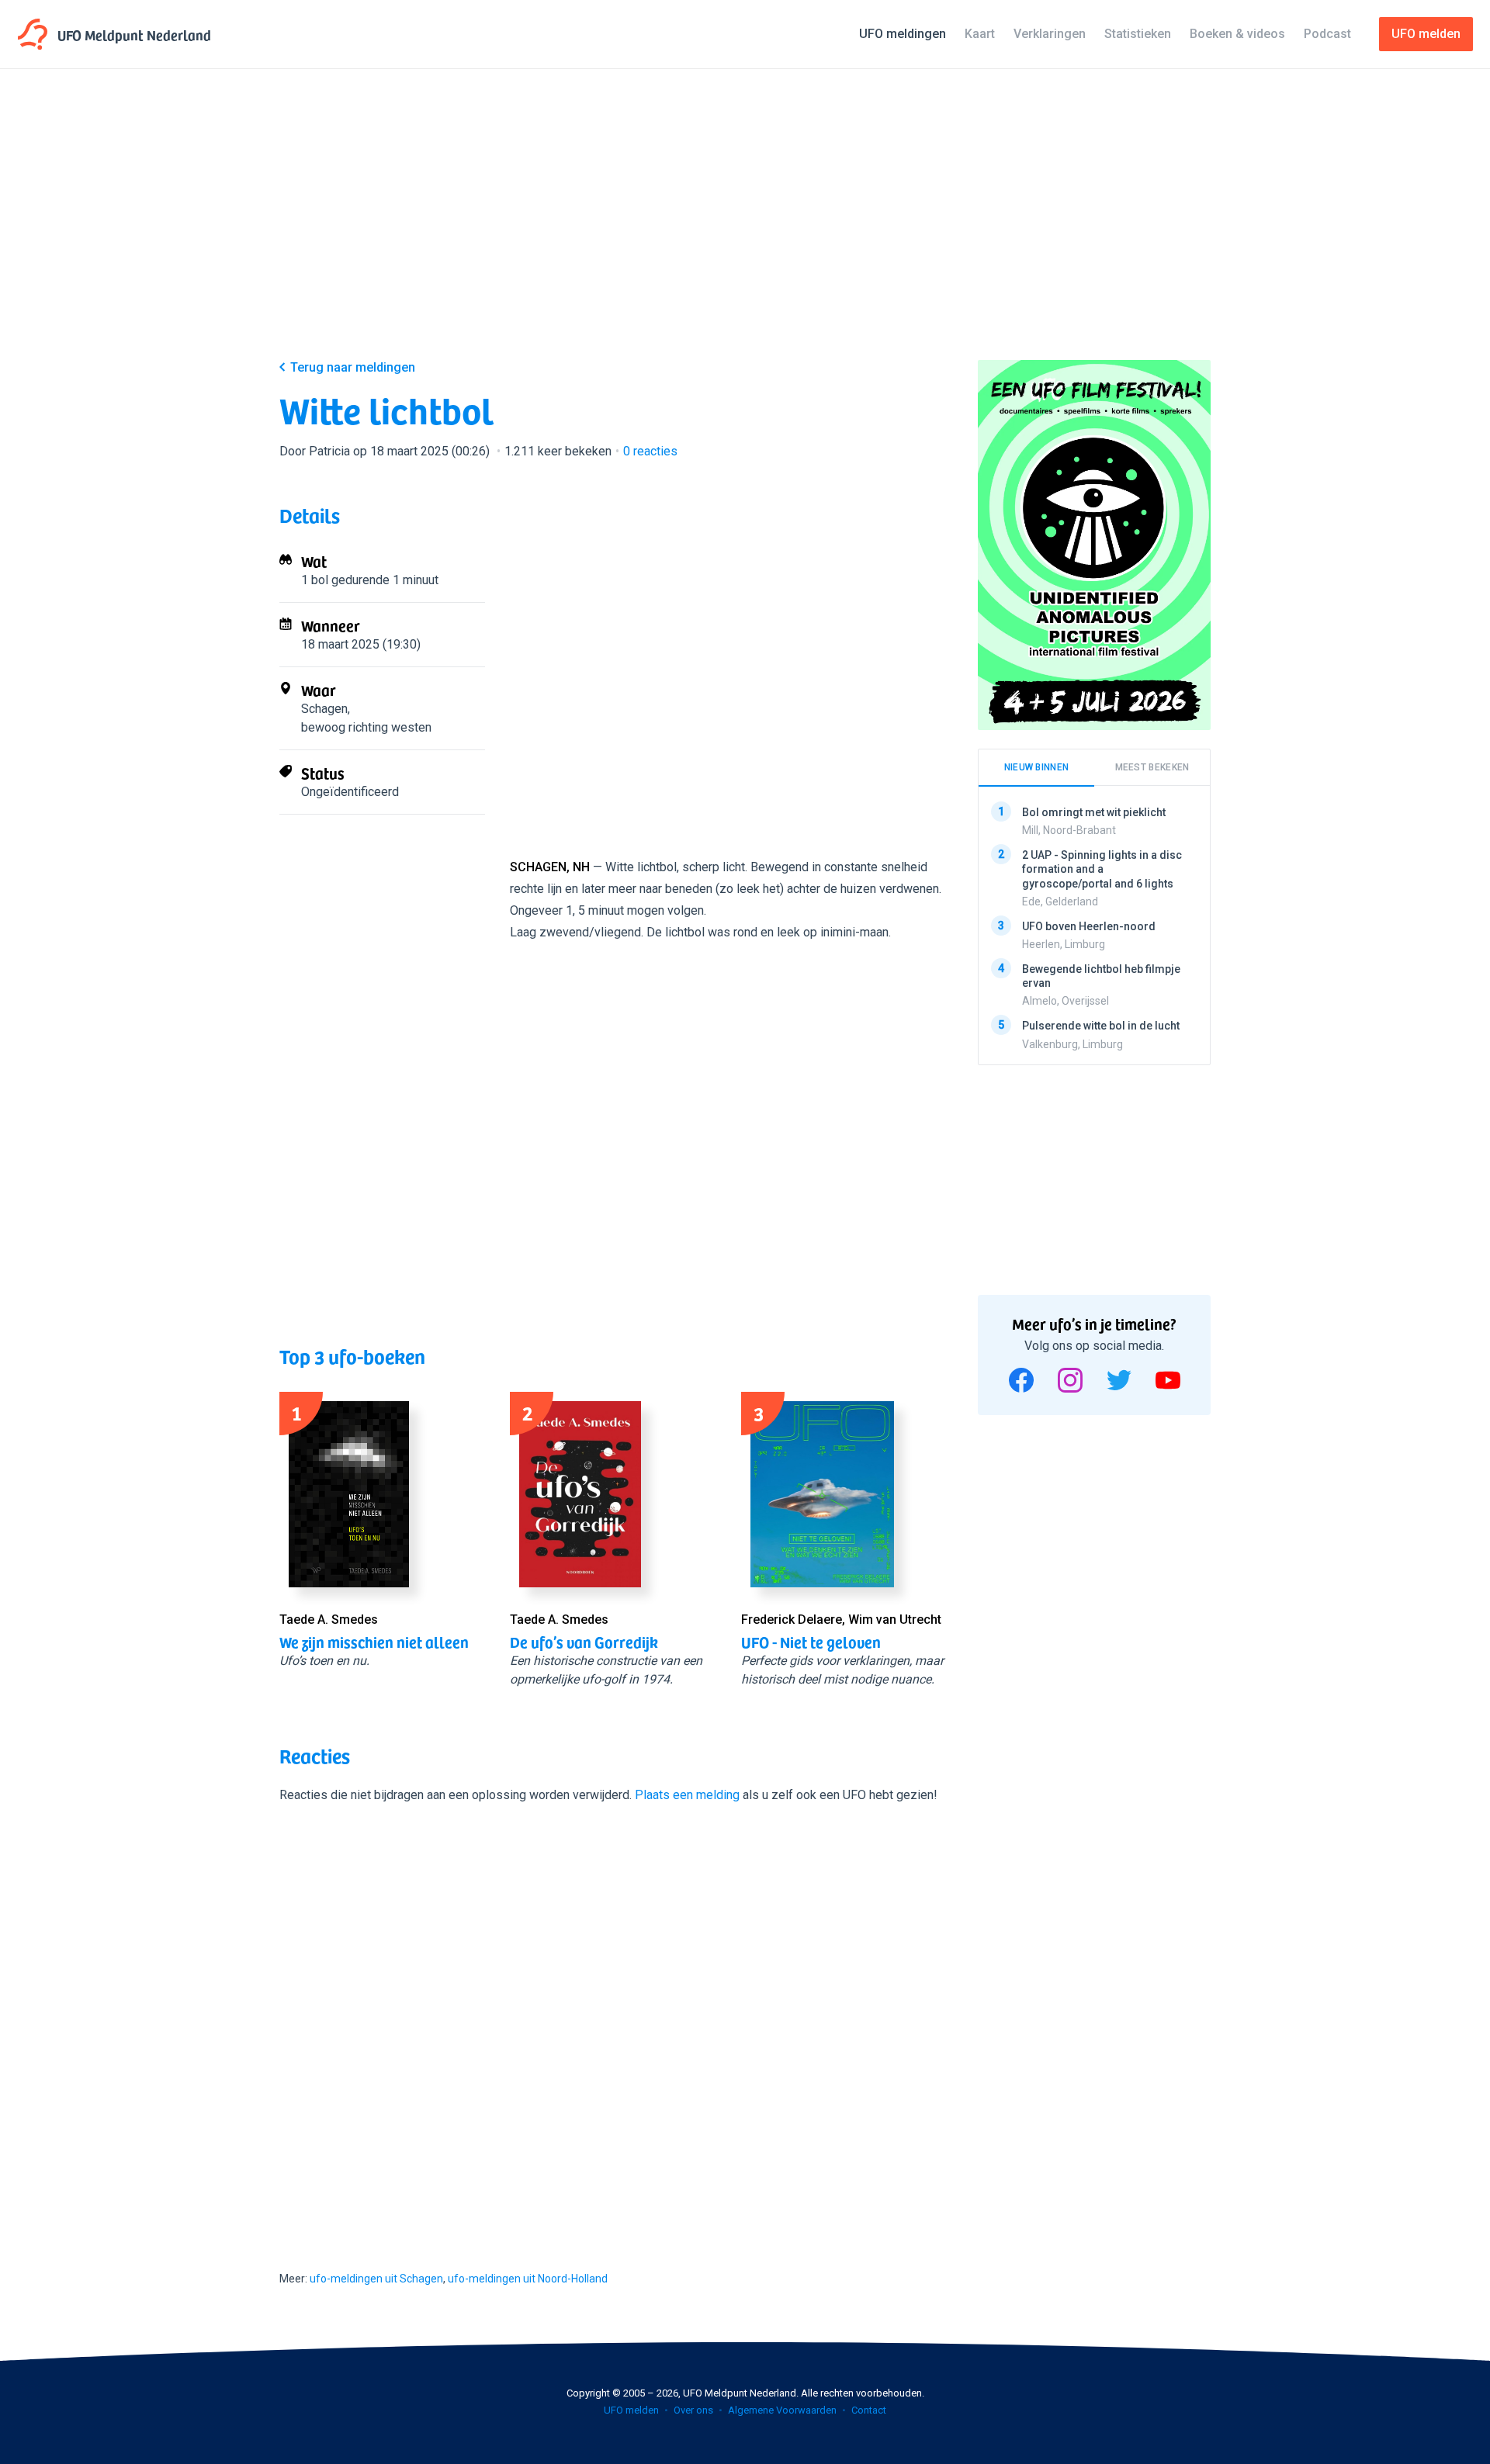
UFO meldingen (903, 34)
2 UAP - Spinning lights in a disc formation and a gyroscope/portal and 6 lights (1102, 869)
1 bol (315, 580)
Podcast (1327, 34)
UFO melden (631, 2410)
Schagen (324, 709)
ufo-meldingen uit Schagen (376, 2279)
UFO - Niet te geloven (811, 1642)
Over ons (693, 2410)
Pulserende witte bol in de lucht (1101, 1026)
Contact (869, 2410)
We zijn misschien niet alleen (374, 1642)
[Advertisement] (745, 227)
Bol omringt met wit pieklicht (1094, 812)
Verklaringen (1050, 34)
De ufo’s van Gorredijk (584, 1642)
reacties (650, 451)
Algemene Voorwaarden (782, 2410)
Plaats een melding (687, 1795)
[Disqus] (613, 2023)
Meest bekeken (1152, 767)
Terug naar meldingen (353, 367)
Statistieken (1138, 34)
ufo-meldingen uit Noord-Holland (528, 2279)
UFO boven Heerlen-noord (1089, 926)
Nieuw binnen (1037, 767)
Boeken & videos (1237, 34)
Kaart (980, 34)
